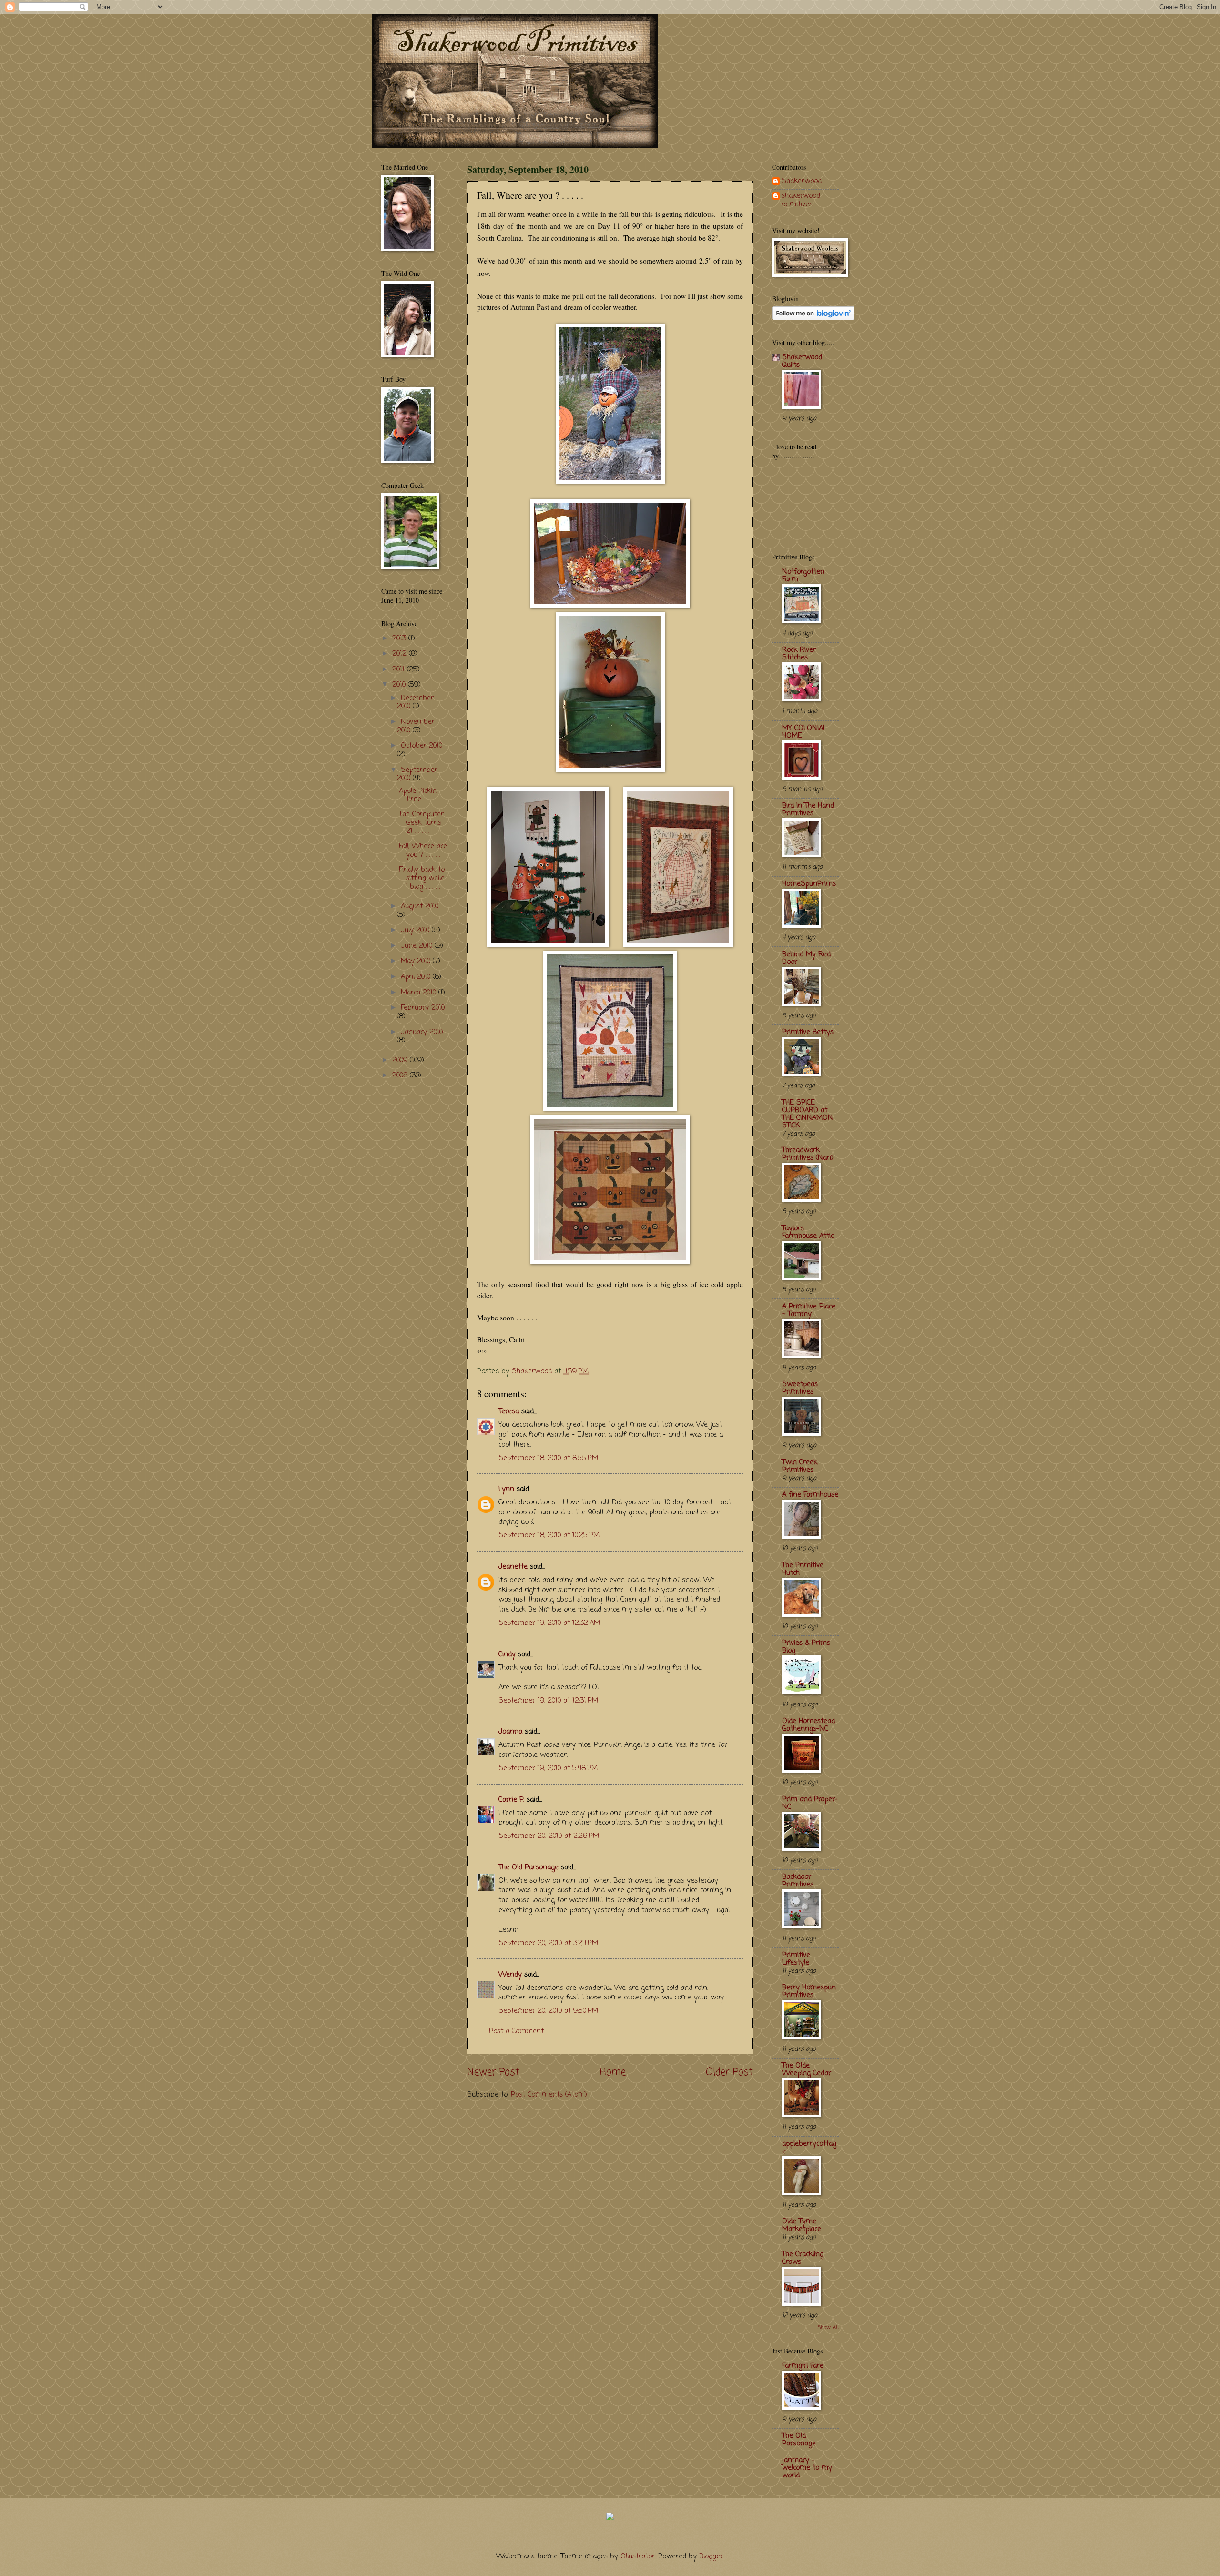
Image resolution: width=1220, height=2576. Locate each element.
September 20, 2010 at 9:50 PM (548, 2011)
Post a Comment (516, 2031)
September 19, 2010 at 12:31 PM (548, 1701)
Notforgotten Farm (803, 576)
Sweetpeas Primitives (800, 1388)
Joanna (510, 1732)
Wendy (510, 1975)
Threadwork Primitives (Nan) (808, 1154)
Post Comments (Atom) (549, 2095)
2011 (400, 669)
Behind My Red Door (806, 958)
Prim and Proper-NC (810, 1803)
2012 (401, 654)
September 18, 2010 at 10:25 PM (549, 1535)
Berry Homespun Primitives (809, 1991)
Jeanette (513, 1567)
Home (613, 2073)
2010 (400, 685)
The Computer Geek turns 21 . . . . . (421, 823)
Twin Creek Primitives (800, 1466)
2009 (401, 1060)
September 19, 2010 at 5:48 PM (548, 1768)
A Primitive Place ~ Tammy (809, 1310)
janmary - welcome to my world (807, 2468)
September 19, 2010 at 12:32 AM (549, 1623)
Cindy (507, 1654)
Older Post (729, 2073)
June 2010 (418, 946)
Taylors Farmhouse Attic (808, 1232)
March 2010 (420, 993)
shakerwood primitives (801, 200)
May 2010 (417, 961)
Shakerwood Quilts (802, 361)
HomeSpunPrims (809, 884)
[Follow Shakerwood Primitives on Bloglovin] (813, 318)
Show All (828, 2328)
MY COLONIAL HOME (804, 732)
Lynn (506, 1489)
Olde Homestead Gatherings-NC (808, 1725)
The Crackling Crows (803, 2258)
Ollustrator (638, 2556)
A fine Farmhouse (810, 1495)
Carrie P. (511, 1800)
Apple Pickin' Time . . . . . (418, 795)
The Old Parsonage (529, 1867)
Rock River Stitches (799, 654)
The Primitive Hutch (803, 1569)
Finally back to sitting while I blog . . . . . (422, 878)
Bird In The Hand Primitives (808, 810)
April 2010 (417, 977)
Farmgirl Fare (803, 2366)
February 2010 (423, 1008)
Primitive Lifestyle (796, 1959)
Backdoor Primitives (798, 1881)
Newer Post (493, 2073)
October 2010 (422, 746)
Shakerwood (802, 182)
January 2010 (422, 1032)
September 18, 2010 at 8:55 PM (548, 1458)
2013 (400, 639)
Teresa (509, 1411)
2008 (401, 1075)
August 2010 (420, 906)
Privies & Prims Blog (806, 1647)
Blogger (711, 2556)
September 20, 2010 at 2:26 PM (549, 1836)
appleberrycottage (809, 2148)
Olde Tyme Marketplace (802, 2225)
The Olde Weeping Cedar (807, 2069)
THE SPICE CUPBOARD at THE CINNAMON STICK (808, 1114)
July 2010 (416, 930)
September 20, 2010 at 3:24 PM (548, 1943)
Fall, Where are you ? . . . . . (423, 851)
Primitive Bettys (808, 1032)
